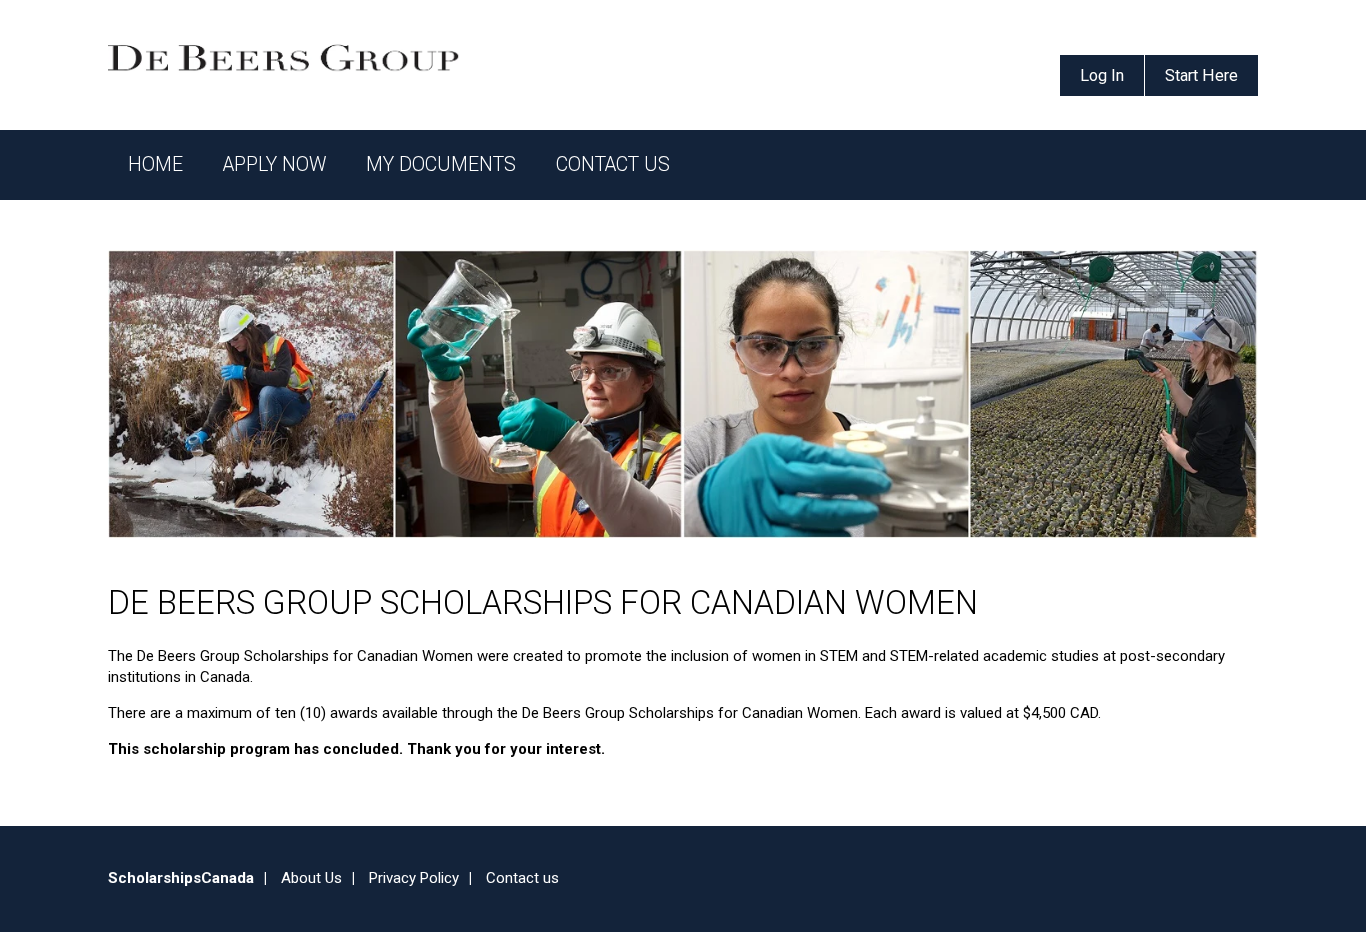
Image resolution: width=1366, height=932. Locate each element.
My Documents (441, 164)
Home (155, 164)
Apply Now (274, 164)
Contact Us (613, 164)
